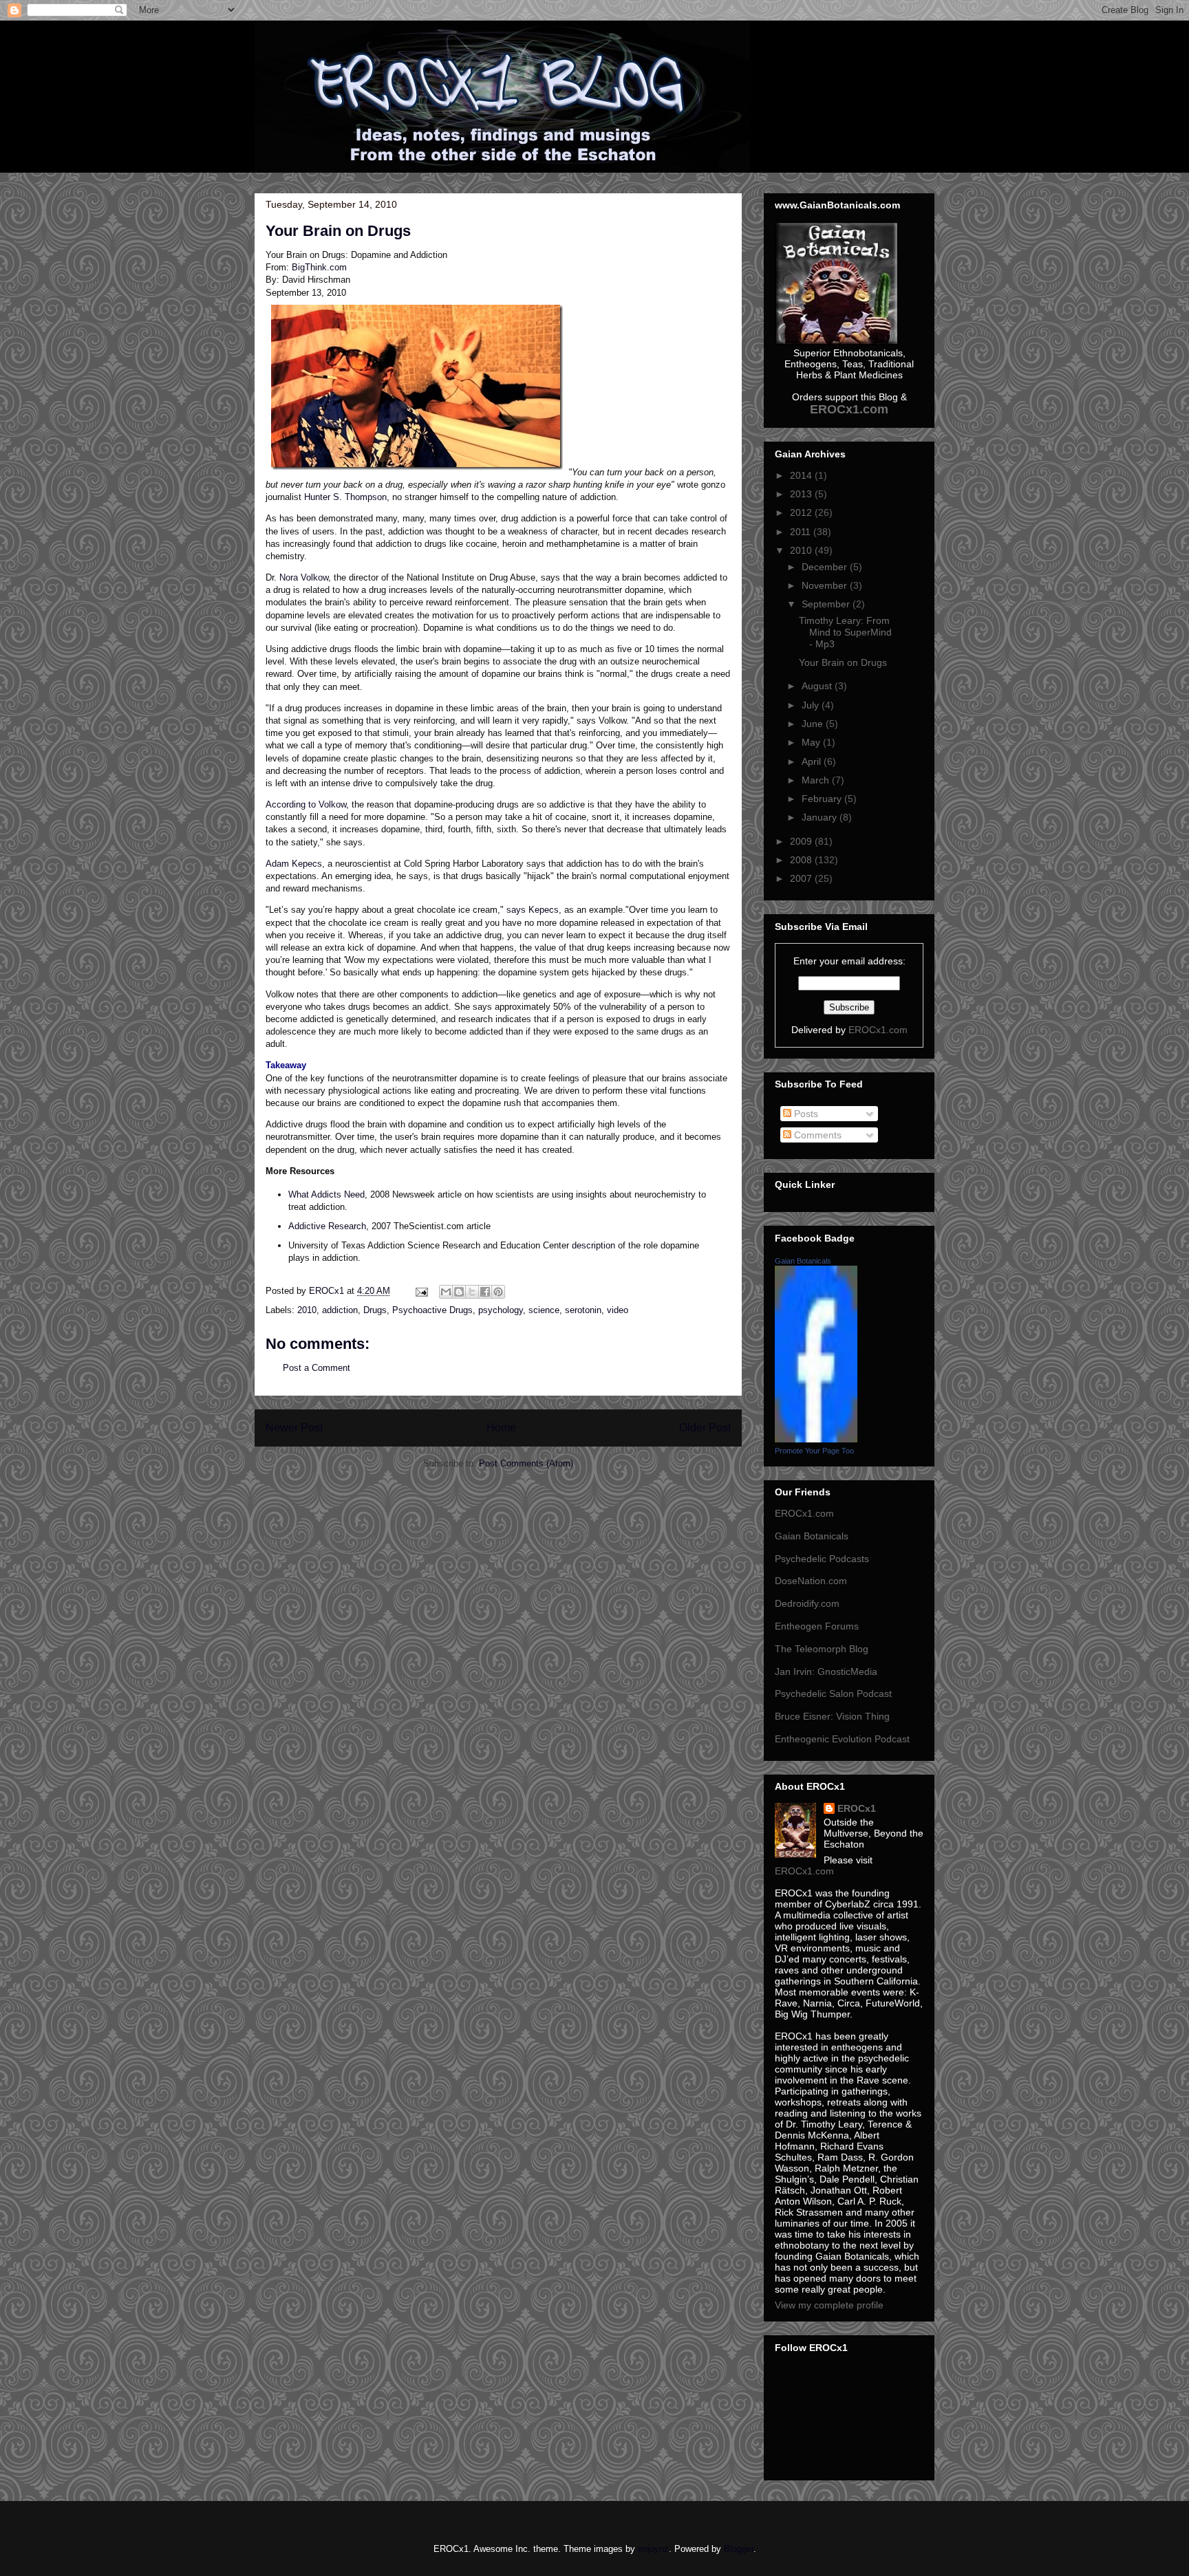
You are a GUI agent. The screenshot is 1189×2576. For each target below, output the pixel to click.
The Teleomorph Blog (822, 1649)
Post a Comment (317, 1368)
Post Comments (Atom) (526, 1463)
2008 (802, 860)
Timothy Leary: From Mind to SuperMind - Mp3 (845, 632)
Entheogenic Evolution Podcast (842, 1739)
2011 (802, 532)
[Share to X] (472, 1292)
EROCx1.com (878, 1030)
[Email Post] (421, 1291)
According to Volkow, (307, 804)
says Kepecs (533, 910)
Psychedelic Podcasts (822, 1559)
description (593, 1245)
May (812, 742)
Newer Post (294, 1428)
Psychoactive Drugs (432, 1310)
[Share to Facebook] (485, 1292)
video (618, 1310)
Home (501, 1428)
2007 (802, 878)
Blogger (739, 2549)
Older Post (705, 1428)
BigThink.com (319, 267)
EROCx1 (857, 1808)
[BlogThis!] (459, 1292)
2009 (802, 841)
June (814, 724)
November (826, 585)
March (817, 780)
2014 (802, 475)
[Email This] (446, 1292)
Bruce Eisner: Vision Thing (832, 1716)
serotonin (583, 1310)
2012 (802, 512)
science (544, 1310)
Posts (805, 1114)
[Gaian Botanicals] (816, 1439)
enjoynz (653, 2549)
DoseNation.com (811, 1581)
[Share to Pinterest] (498, 1292)
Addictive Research (327, 1226)
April (813, 761)
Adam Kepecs (294, 864)
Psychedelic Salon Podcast (833, 1693)
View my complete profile (829, 2305)
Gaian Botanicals (803, 1261)
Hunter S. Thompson (345, 497)
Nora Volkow (304, 577)
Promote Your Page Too (814, 1451)
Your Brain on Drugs (843, 662)
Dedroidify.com (807, 1603)
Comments (816, 1135)
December (826, 567)
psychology (501, 1310)
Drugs (375, 1310)
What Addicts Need (326, 1194)
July (812, 705)
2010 (307, 1310)
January (821, 817)
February (823, 799)
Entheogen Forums (817, 1626)
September (827, 604)
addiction (340, 1310)
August (818, 686)
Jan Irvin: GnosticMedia (826, 1671)
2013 (802, 494)
